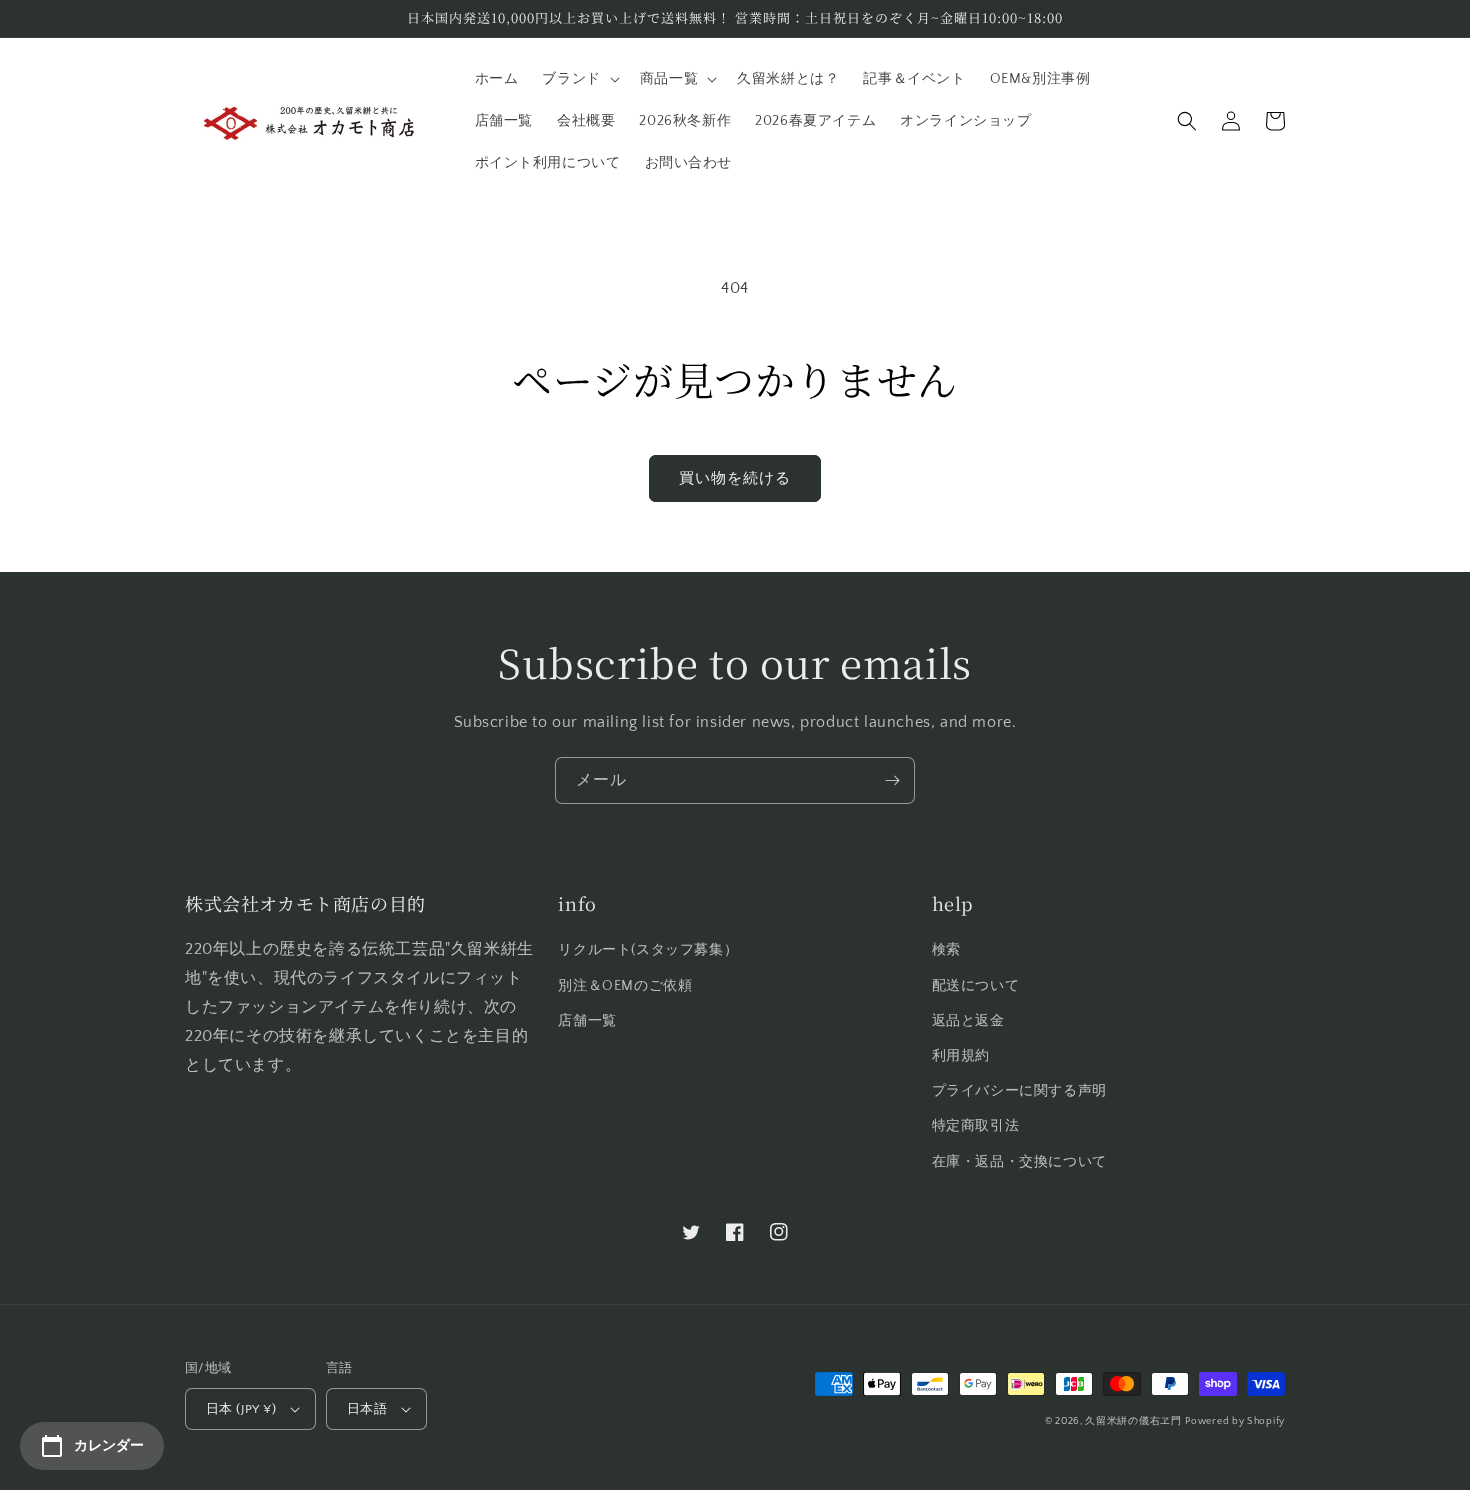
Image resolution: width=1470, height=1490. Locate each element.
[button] (578, 79)
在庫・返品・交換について (1019, 1162)
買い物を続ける (735, 478)
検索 (946, 950)
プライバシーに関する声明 (1019, 1091)
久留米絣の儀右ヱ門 (1133, 1421)
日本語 (367, 1409)
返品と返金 (968, 1021)
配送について (976, 986)
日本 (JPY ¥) (241, 1409)
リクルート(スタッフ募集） (648, 950)
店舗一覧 (587, 1021)
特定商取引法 (976, 1126)
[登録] (892, 780)
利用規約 (961, 1056)
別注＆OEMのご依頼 (625, 986)
